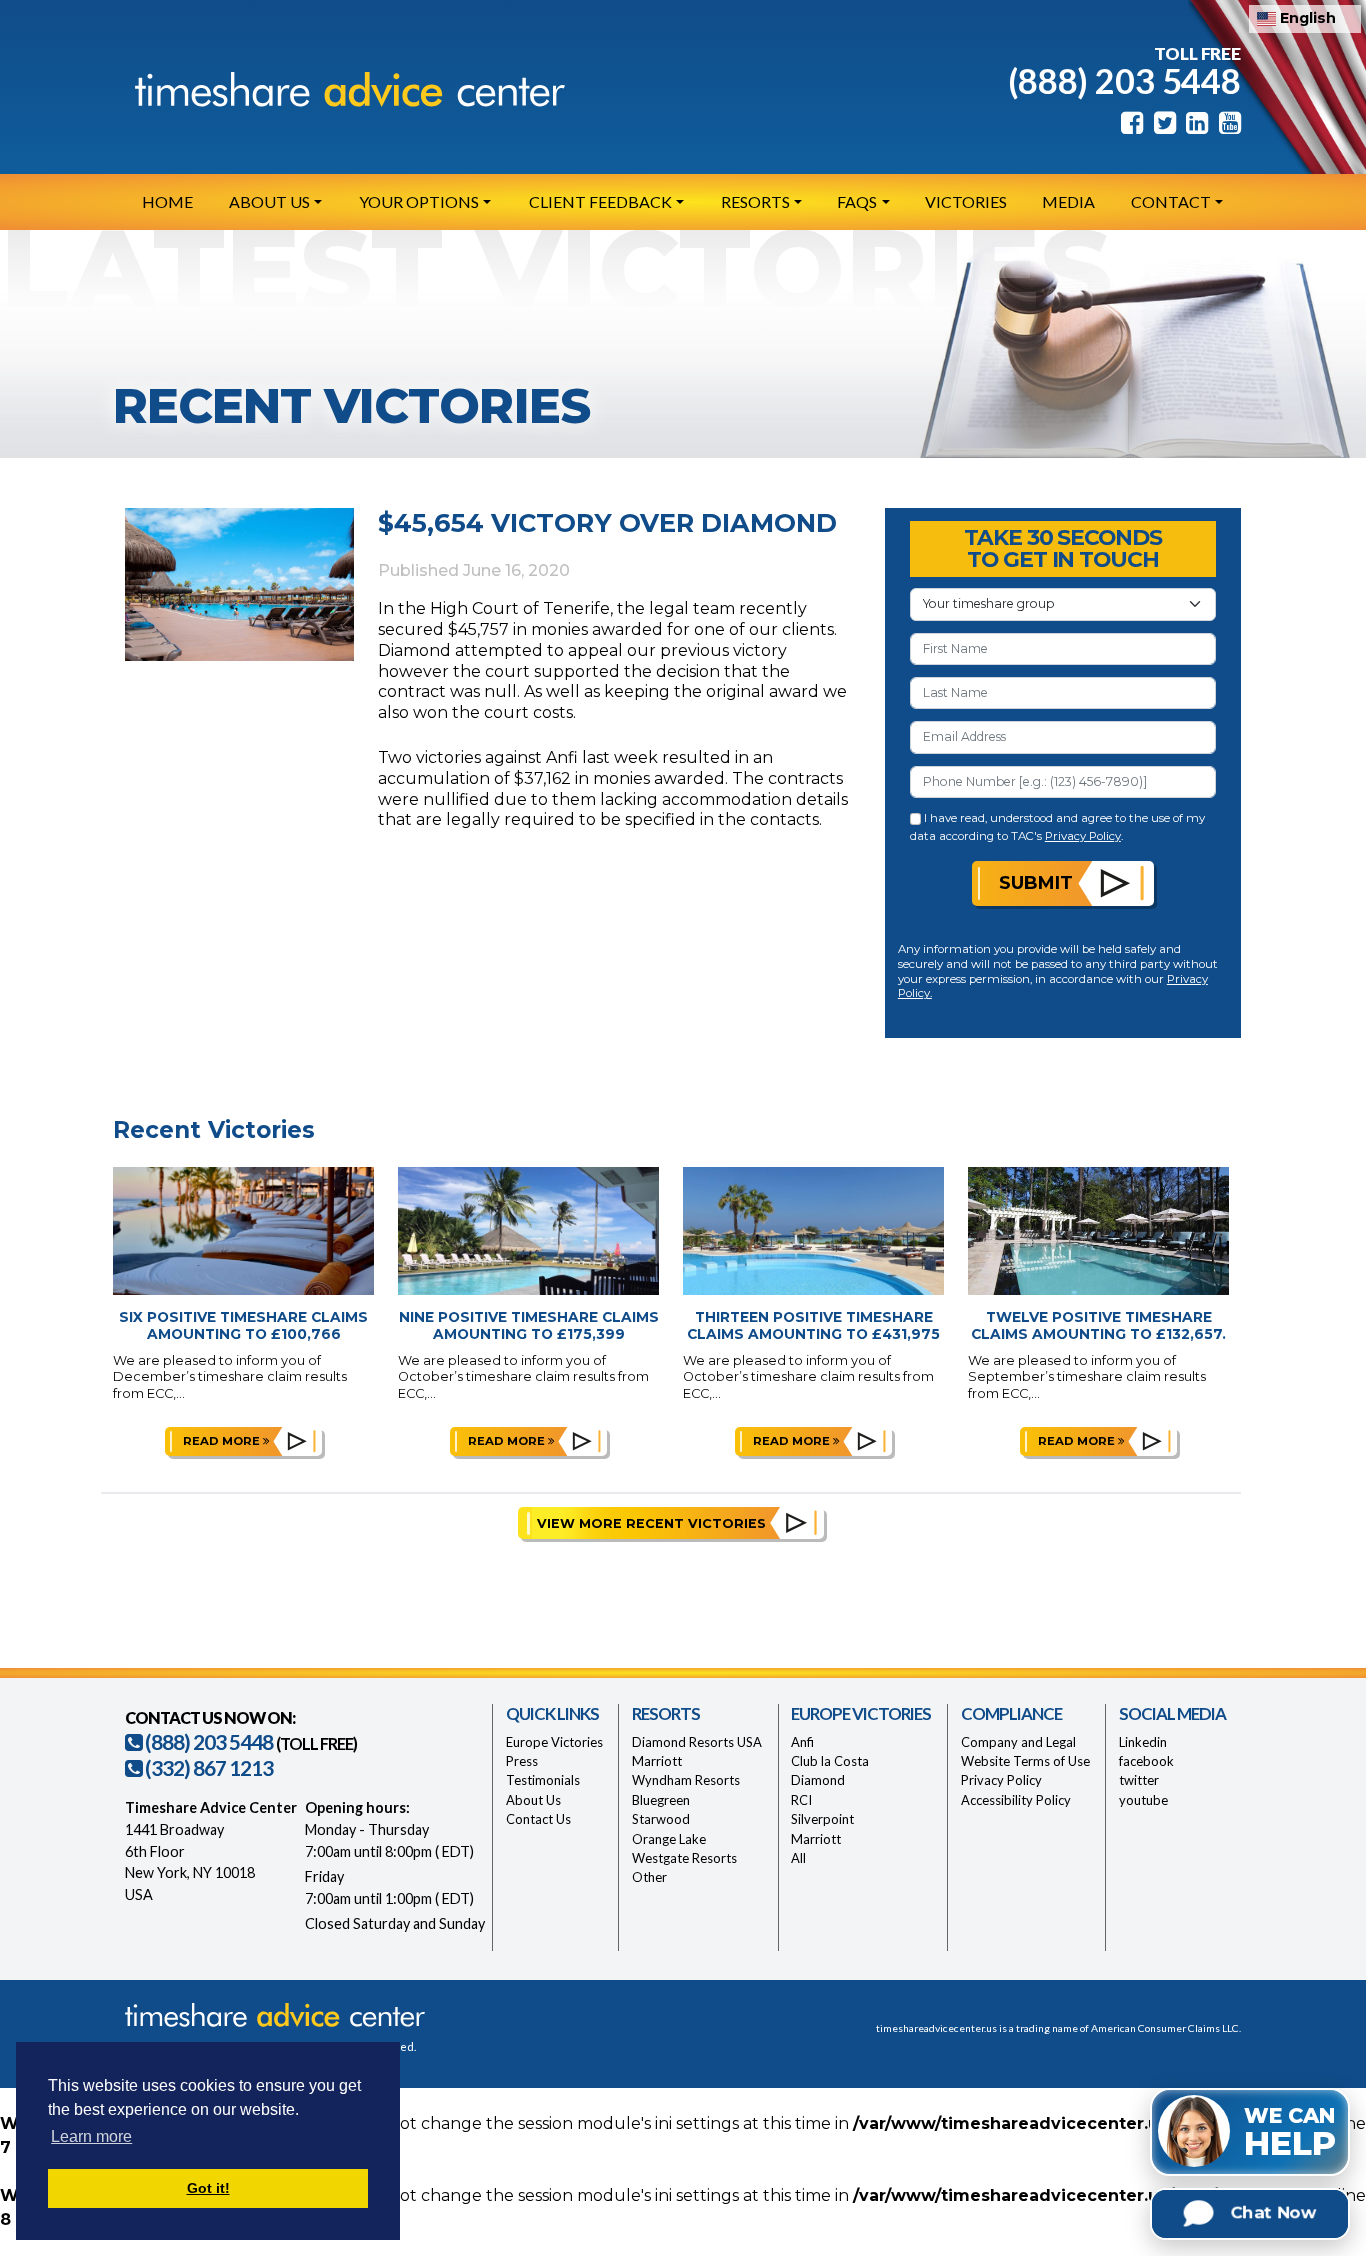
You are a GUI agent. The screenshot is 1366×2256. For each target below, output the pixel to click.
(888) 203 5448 (1124, 80)
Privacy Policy (1083, 836)
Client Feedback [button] (600, 201)
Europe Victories (554, 1742)
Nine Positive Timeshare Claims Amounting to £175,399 (529, 1325)
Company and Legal (1018, 1742)
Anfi (802, 1742)
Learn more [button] (91, 2136)
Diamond (818, 1780)
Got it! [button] (208, 2188)
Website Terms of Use (1025, 1761)
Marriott (657, 1761)
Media (1068, 201)
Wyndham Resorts (686, 1780)
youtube (1143, 1800)
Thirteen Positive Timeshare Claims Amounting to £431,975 (813, 1325)
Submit (1036, 882)
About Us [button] (269, 201)
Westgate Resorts (684, 1858)
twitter (1139, 1780)
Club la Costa (830, 1761)
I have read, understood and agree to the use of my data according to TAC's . (1058, 826)
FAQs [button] (857, 201)
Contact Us (538, 1819)
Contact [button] (1171, 201)
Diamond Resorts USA (697, 1742)
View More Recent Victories (651, 1523)
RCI (801, 1800)
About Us (533, 1800)
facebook (1146, 1761)
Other (649, 1877)
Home (167, 201)
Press (522, 1761)
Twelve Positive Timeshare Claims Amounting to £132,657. (1098, 1325)
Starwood (661, 1819)
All (798, 1858)
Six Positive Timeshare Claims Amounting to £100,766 (243, 1325)
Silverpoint (822, 1819)
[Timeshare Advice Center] (345, 88)
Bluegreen (661, 1800)
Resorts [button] (755, 201)
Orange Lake (669, 1839)
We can (1290, 2133)
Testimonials (543, 1780)
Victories (966, 201)
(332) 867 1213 (207, 1768)
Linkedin (1143, 1742)
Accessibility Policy (1016, 1800)
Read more (223, 1441)
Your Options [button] (419, 201)
